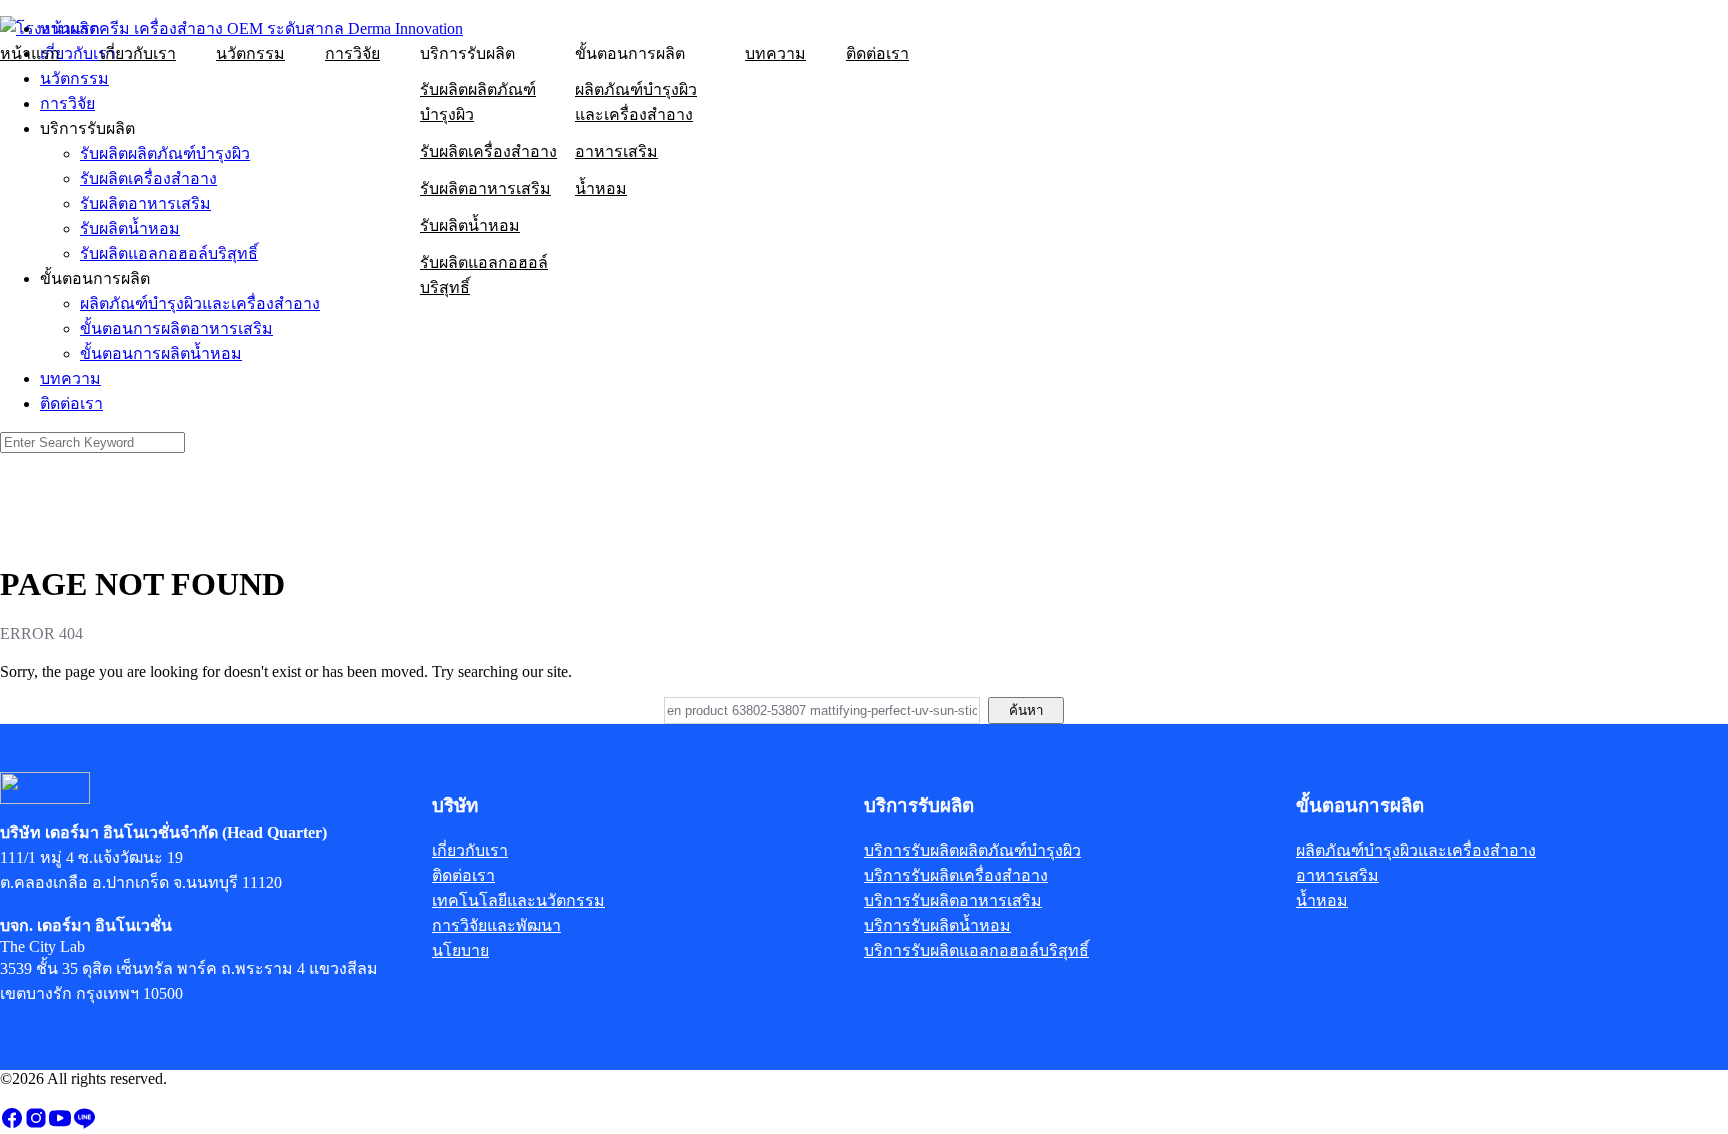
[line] (84, 1124)
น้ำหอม (601, 188)
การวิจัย (352, 53)
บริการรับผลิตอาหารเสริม (953, 900)
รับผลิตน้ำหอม (470, 225)
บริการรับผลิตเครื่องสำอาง (956, 875)
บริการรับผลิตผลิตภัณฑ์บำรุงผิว (972, 850)
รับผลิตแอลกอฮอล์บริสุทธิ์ (484, 275)
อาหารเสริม (616, 151)
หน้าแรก (30, 53)
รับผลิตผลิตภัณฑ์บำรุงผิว (478, 102)
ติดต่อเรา (877, 53)
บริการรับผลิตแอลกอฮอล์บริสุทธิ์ (976, 950)
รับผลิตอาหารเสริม (485, 188)
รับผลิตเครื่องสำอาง (488, 151)
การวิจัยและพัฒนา (496, 925)
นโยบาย (460, 950)
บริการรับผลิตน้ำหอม (937, 925)
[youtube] (60, 1124)
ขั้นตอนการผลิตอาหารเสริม (176, 328)
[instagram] (36, 1124)
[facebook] (12, 1124)
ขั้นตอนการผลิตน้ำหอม (161, 353)
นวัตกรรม (250, 53)
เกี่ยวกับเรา (138, 53)
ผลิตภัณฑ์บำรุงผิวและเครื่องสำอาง (636, 102)
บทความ (775, 53)
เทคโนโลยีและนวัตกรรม (518, 900)
